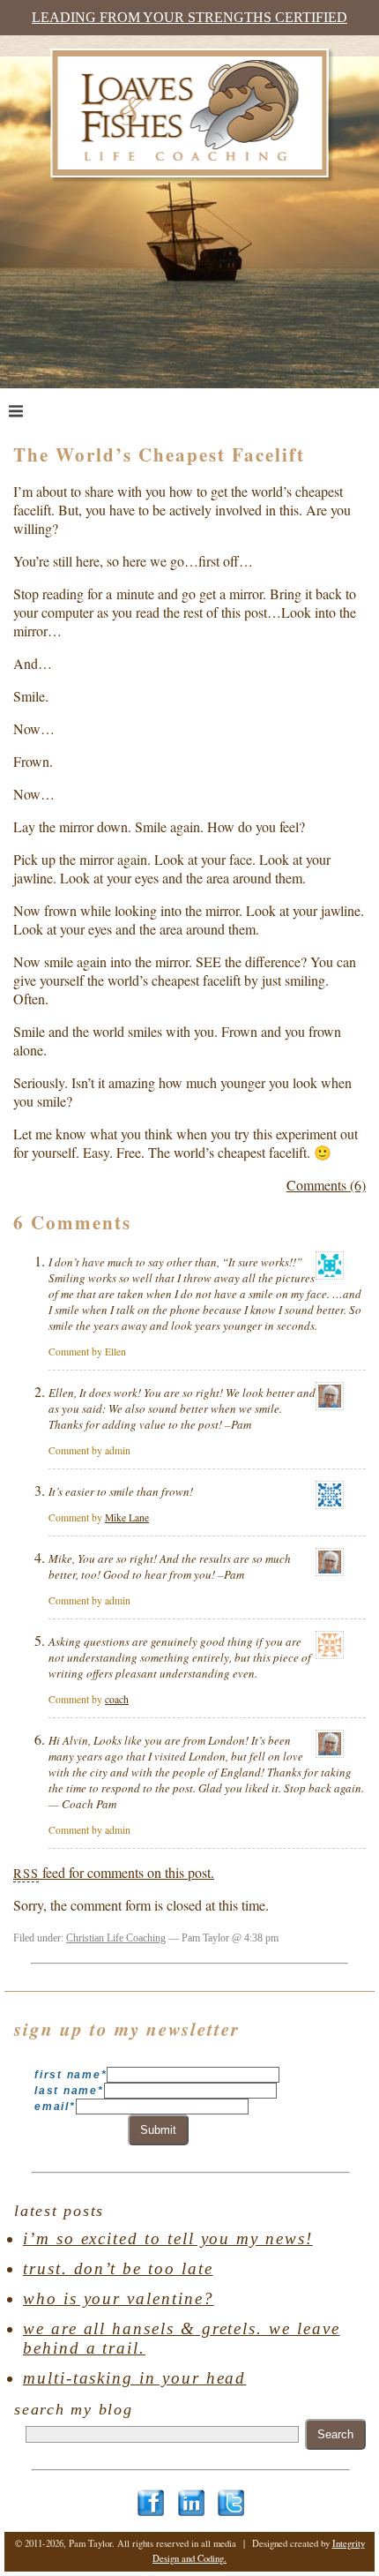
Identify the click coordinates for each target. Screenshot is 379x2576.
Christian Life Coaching (116, 1938)
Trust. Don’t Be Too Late (118, 2268)
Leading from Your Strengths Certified (189, 17)
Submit (158, 2130)
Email (55, 2107)
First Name (71, 2075)
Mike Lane (127, 1517)
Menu (50, 410)
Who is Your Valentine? (119, 2298)
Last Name (69, 2091)
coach (117, 1699)
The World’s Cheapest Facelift (159, 454)
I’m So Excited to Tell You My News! (168, 2238)
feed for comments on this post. (114, 1872)
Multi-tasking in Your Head (134, 2378)
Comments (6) (326, 1185)
